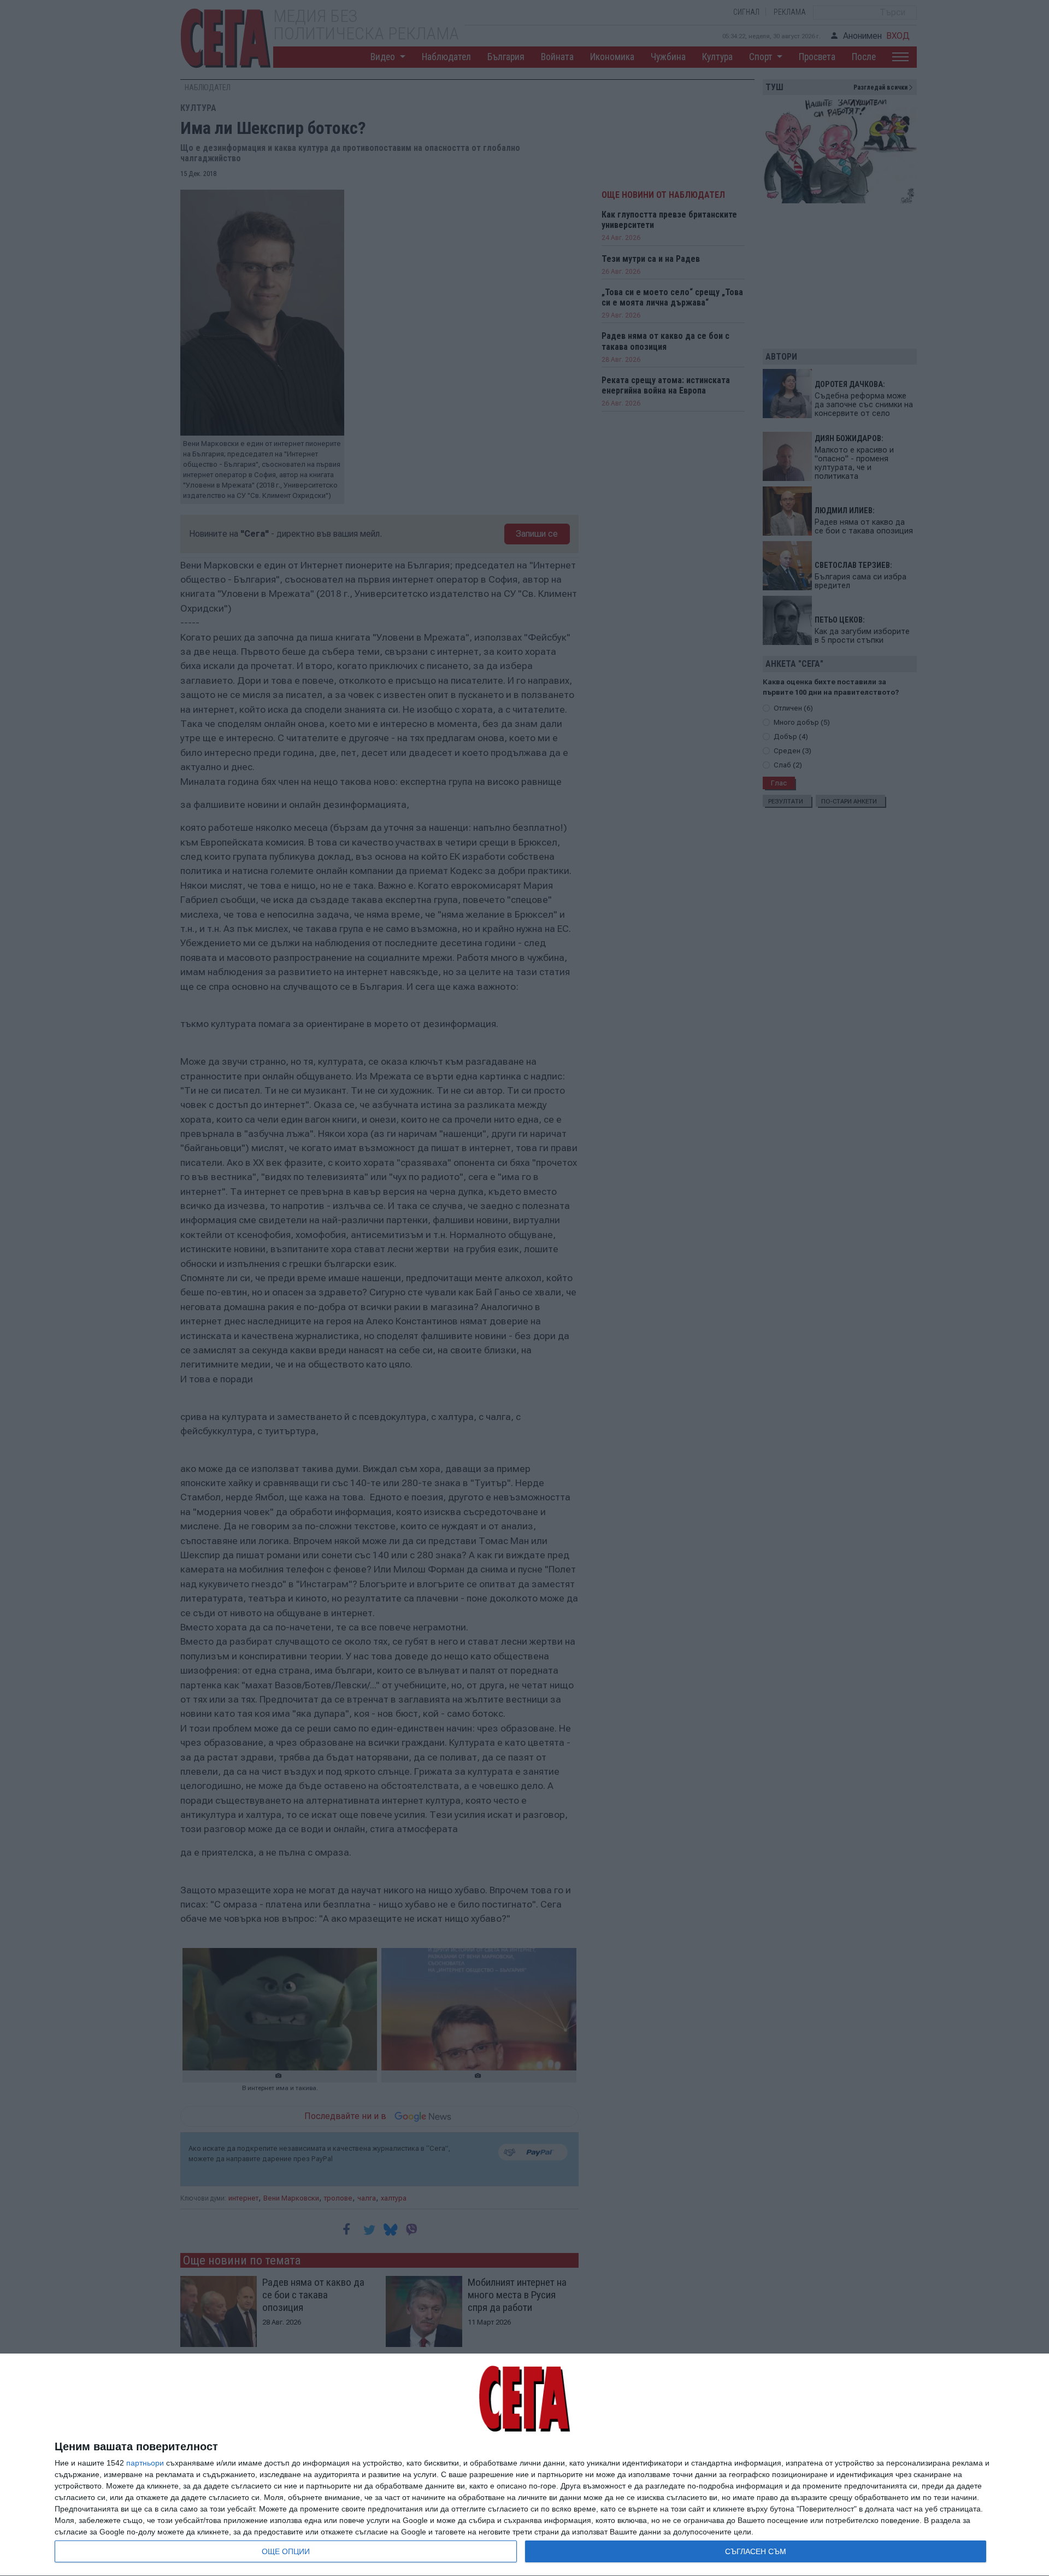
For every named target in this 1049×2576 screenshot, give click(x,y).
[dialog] (524, 2465)
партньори (145, 2463)
